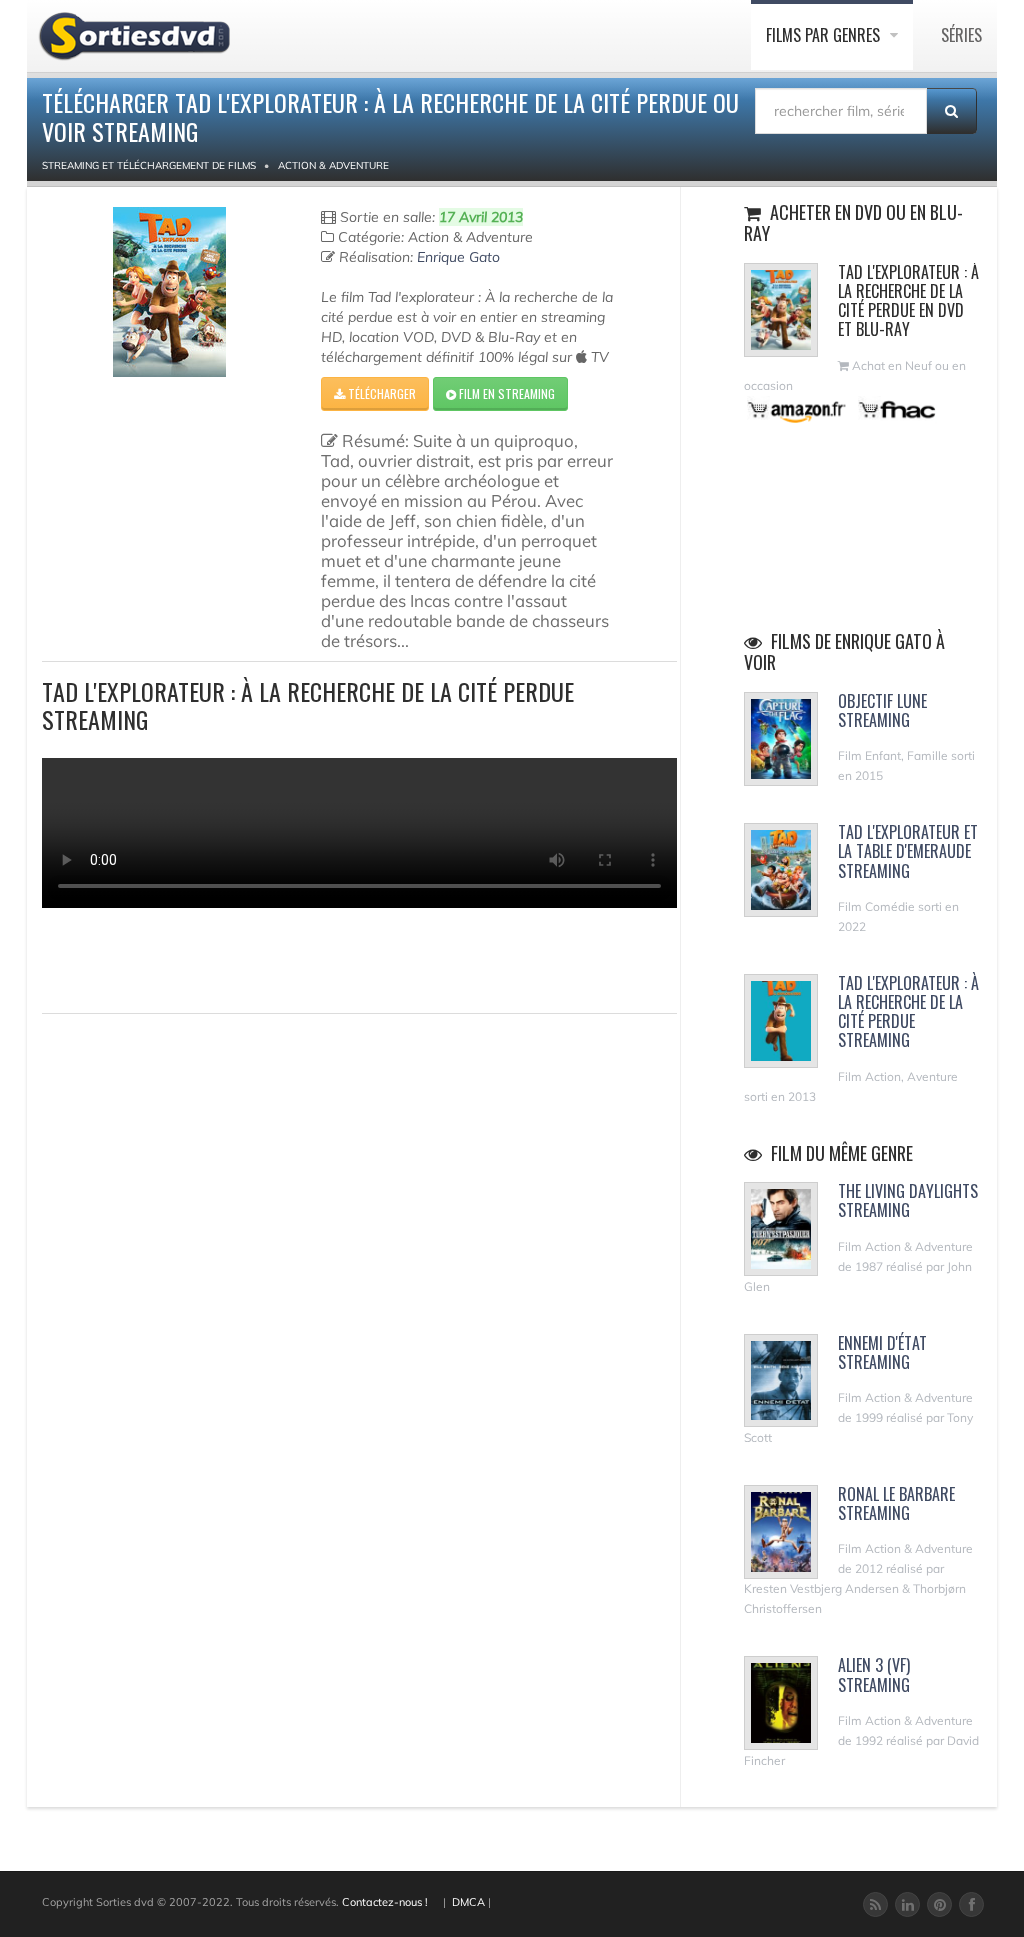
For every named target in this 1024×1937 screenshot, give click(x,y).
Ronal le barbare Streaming (896, 1503)
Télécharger (380, 393)
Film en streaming (505, 393)
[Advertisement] (159, 958)
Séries (961, 35)
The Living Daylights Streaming (908, 1200)
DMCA (468, 1902)
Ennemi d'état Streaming (882, 1352)
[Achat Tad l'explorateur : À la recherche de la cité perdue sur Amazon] (797, 409)
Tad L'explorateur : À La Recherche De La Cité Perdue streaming (908, 1012)
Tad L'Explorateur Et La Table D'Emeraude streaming (908, 851)
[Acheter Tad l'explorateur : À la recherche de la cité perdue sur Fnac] (896, 409)
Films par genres (825, 35)
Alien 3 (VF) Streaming (874, 1674)
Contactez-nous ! (385, 1902)
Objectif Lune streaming (882, 710)
